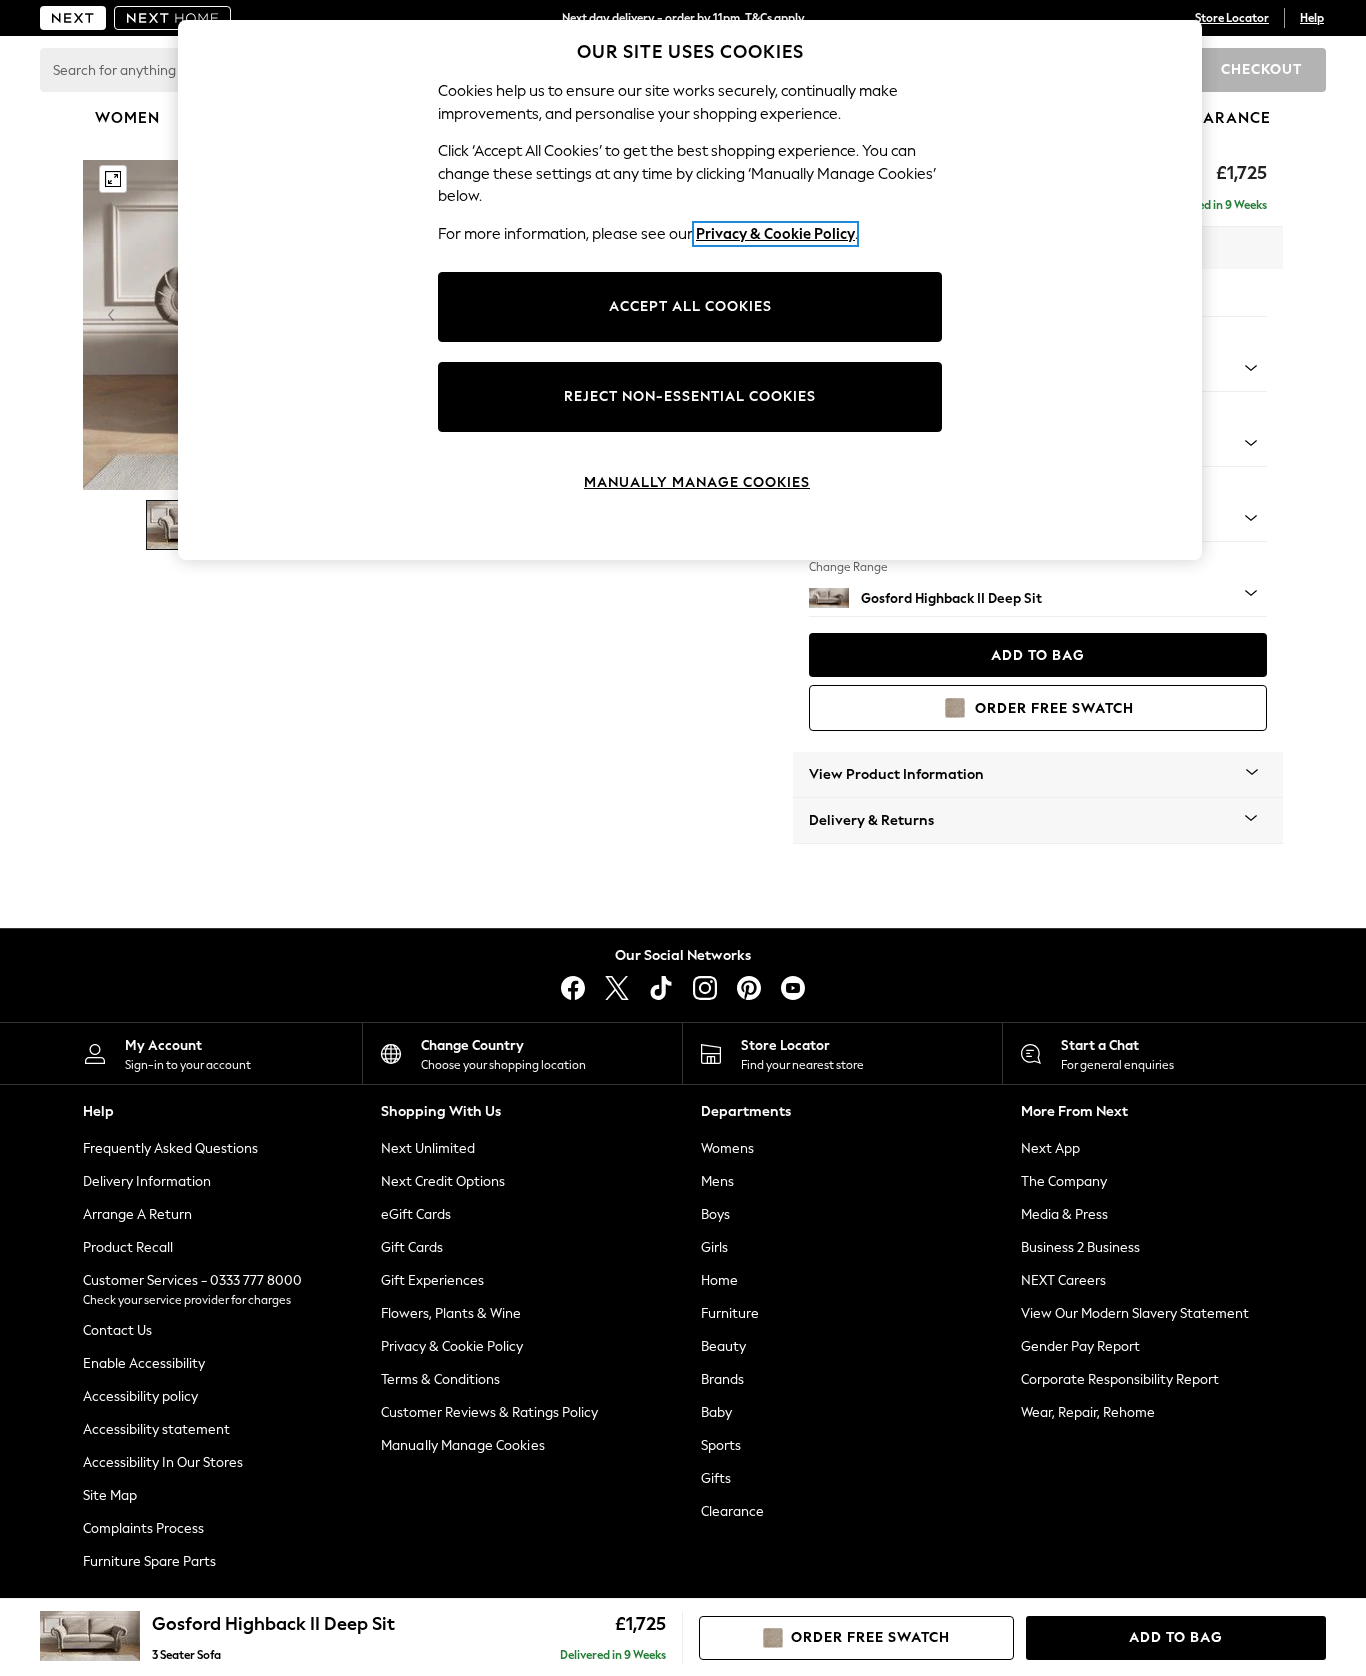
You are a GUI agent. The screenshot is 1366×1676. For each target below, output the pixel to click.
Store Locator (1232, 18)
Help (1312, 18)
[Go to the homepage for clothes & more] (73, 18)
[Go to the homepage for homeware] (173, 18)
